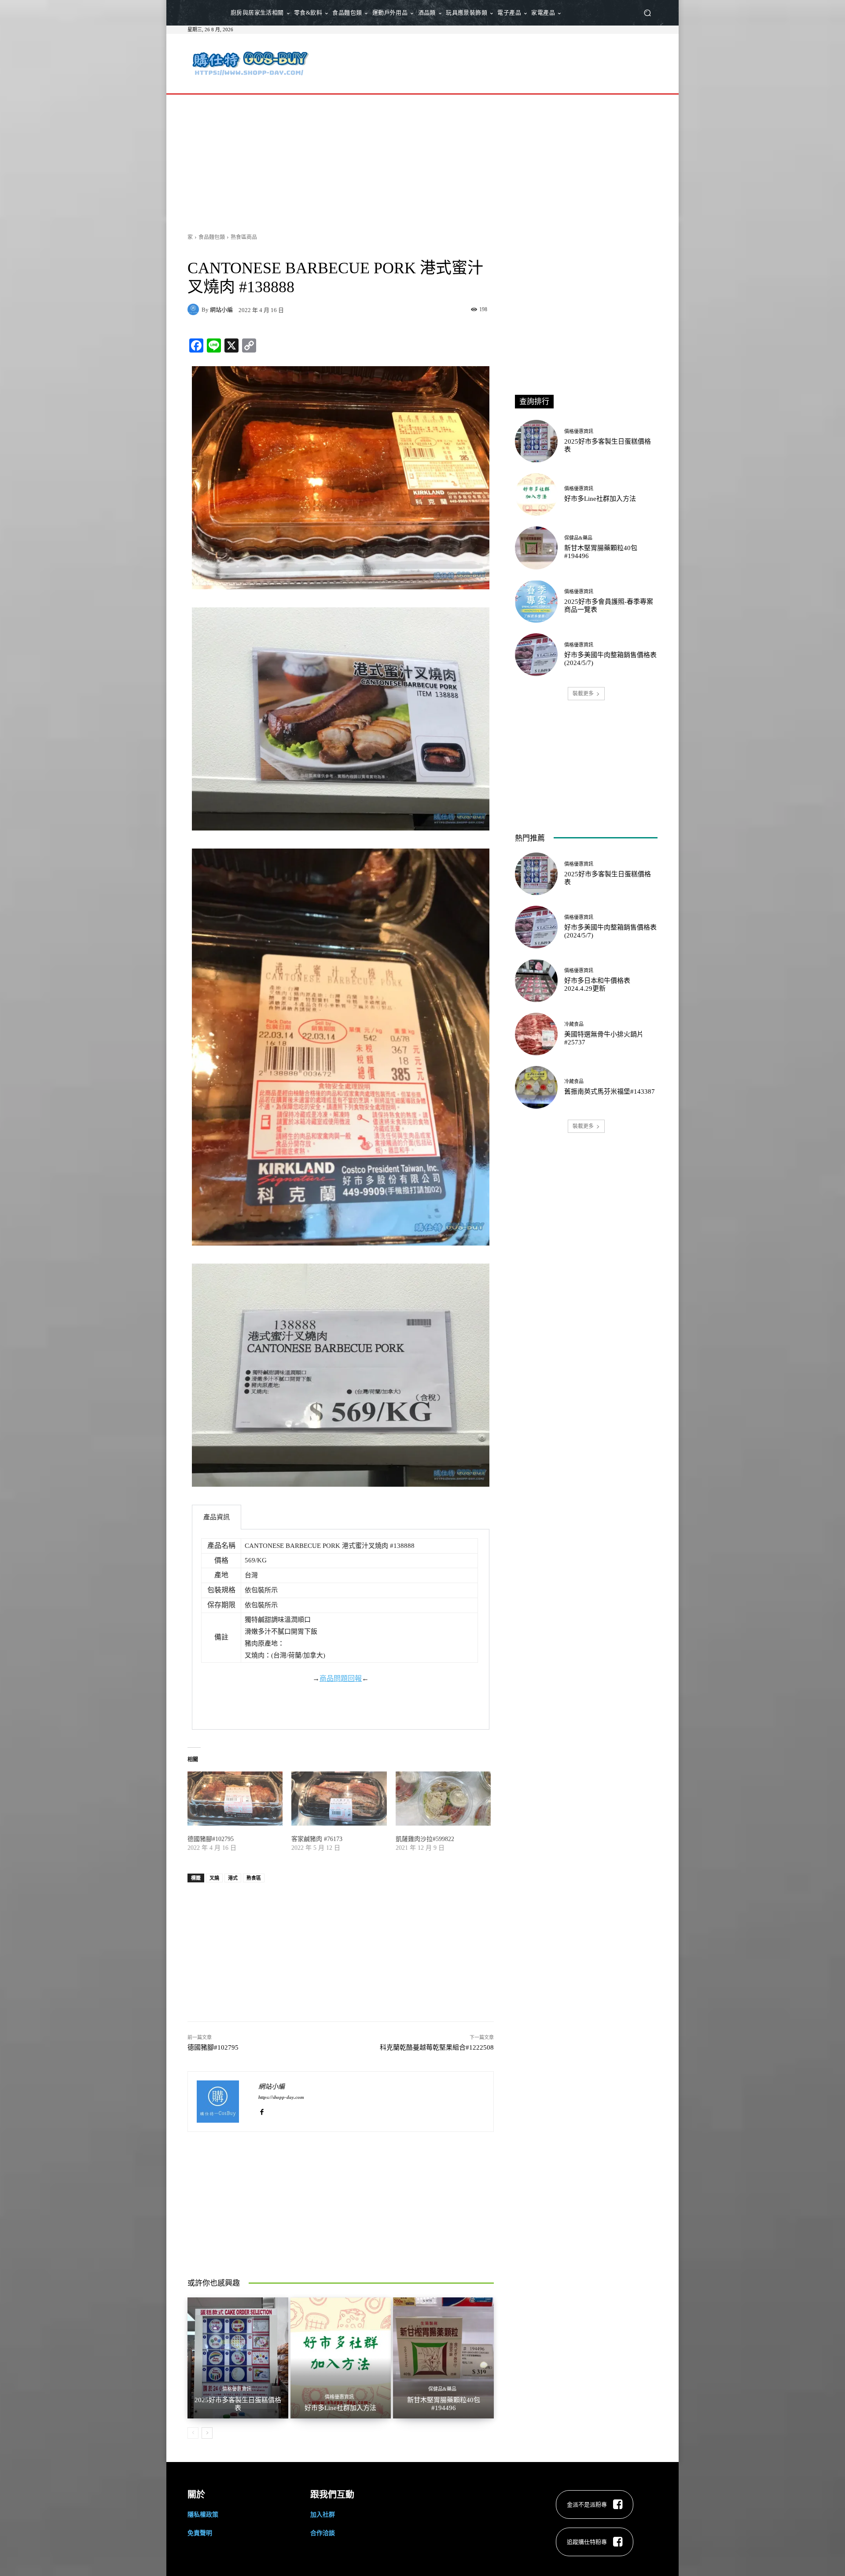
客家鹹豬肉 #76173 (317, 1839)
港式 (233, 1878)
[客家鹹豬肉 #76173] (339, 1799)
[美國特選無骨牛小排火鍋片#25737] (536, 1034)
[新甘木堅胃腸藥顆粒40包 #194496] (443, 2358)
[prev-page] (193, 2433)
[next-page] (207, 2433)
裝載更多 (583, 693)
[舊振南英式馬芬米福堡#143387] (536, 1087)
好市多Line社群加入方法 (340, 2408)
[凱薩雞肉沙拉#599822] (443, 1799)
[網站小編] (195, 309)
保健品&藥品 (442, 2389)
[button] (647, 13)
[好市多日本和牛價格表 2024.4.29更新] (536, 980)
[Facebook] (262, 2110)
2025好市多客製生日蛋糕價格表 (238, 2404)
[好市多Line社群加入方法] (341, 2358)
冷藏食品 (574, 1024)
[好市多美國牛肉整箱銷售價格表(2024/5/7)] (536, 655)
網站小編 (221, 310)
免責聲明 (200, 2533)
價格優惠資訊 (237, 2389)
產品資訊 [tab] (217, 1517)
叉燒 (214, 1878)
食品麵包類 (212, 237)
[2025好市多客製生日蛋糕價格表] (238, 2358)
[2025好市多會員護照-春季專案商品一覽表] (536, 601)
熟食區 (254, 1878)
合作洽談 (323, 2533)
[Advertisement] (496, 62)
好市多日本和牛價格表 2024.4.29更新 (597, 985)
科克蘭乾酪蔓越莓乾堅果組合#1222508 (437, 2047)
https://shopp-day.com (281, 2097)
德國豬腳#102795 (211, 1839)
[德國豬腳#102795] (235, 1799)
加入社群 (323, 2514)
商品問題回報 (341, 1678)
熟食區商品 (244, 237)
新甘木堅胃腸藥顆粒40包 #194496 (444, 2404)
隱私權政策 (203, 2514)
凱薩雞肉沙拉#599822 (425, 1839)
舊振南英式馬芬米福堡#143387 (610, 1091)
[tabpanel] (341, 1630)
